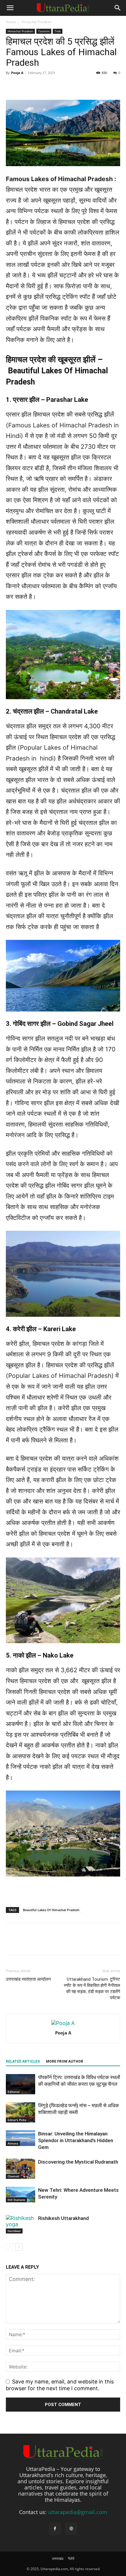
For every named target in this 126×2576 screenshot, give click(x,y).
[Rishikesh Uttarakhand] (21, 2224)
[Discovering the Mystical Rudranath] (21, 2169)
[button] (10, 8)
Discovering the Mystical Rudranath (78, 2162)
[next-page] (19, 2247)
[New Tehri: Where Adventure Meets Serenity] (21, 2194)
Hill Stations (16, 2200)
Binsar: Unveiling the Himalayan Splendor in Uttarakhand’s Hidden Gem (76, 2140)
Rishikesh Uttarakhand (63, 2218)
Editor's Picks (17, 2120)
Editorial (14, 2092)
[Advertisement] (63, 82)
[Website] (71, 2529)
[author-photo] (63, 2023)
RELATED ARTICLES (23, 2061)
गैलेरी (71, 2559)
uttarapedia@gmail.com (78, 2512)
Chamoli (13, 2176)
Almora (13, 2143)
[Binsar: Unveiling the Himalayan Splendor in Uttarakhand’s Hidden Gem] (21, 2138)
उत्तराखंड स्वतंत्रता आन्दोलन (28, 1979)
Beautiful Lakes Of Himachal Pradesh (51, 1910)
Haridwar (14, 2231)
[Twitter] (25, 1943)
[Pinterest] (39, 1943)
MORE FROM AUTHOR (65, 2061)
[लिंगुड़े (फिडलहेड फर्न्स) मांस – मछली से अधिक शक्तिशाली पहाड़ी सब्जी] (21, 2112)
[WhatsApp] (52, 1943)
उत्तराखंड (58, 2559)
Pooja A (63, 2033)
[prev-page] (10, 2247)
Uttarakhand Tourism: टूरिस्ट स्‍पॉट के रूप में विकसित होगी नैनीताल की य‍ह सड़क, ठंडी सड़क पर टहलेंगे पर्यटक (92, 1989)
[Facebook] (12, 1943)
